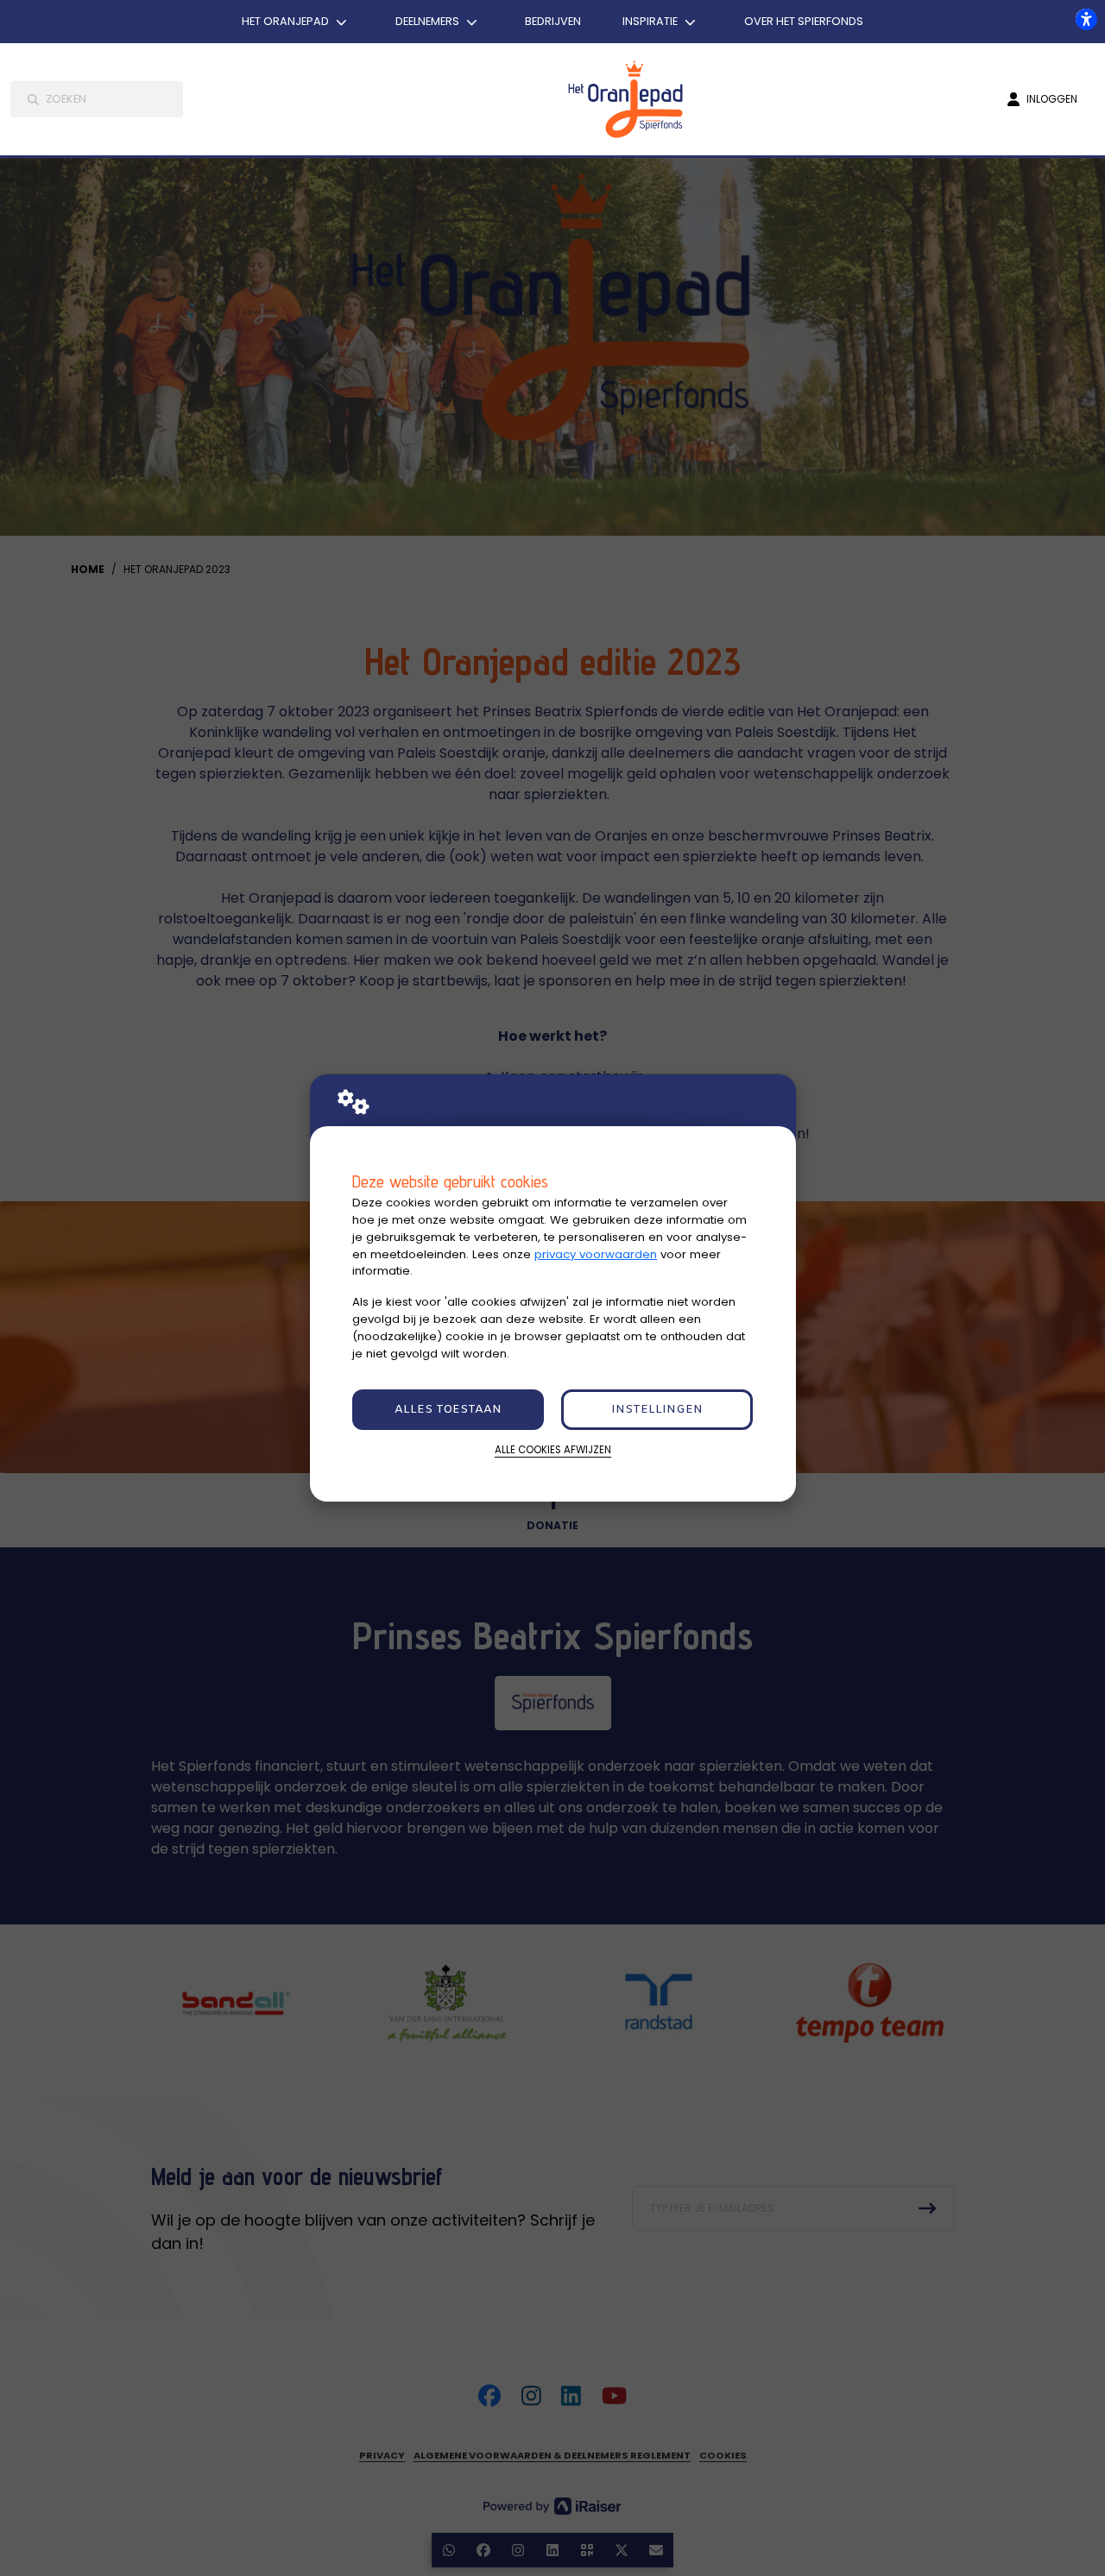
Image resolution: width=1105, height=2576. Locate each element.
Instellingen (657, 1410)
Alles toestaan (448, 1410)
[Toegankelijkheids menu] (1086, 19)
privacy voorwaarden (596, 1254)
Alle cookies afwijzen (553, 1450)
